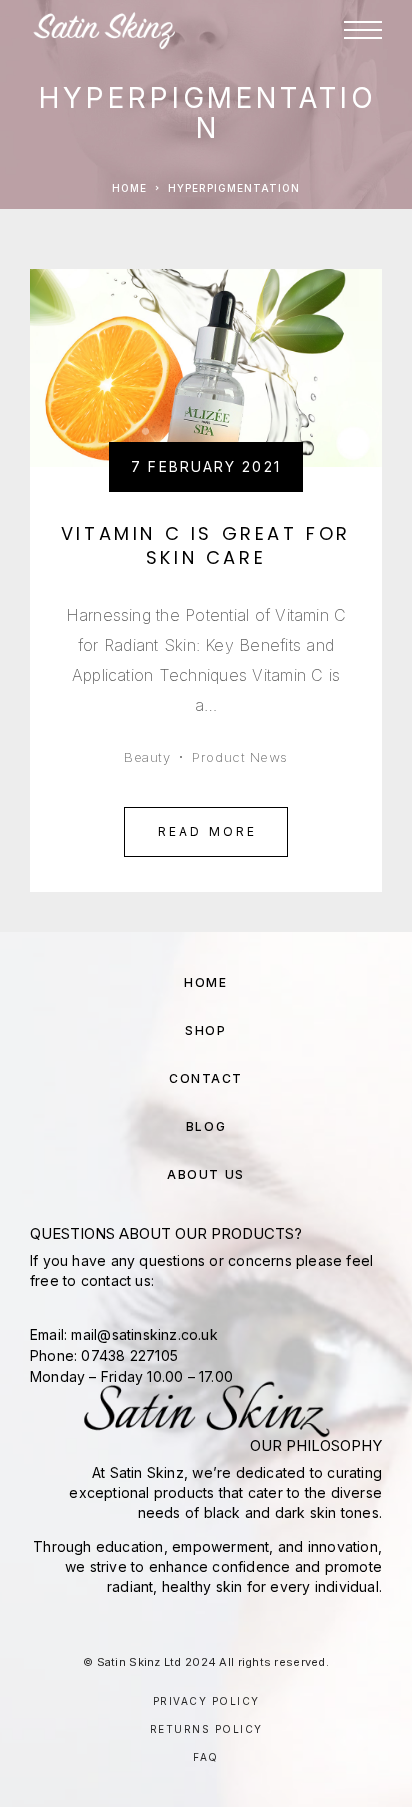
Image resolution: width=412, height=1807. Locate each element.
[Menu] (363, 30)
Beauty (147, 757)
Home (129, 188)
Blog (206, 1126)
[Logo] (104, 30)
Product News (239, 757)
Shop (205, 1030)
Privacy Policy (206, 1701)
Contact (206, 1078)
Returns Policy (206, 1729)
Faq (206, 1757)
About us (205, 1174)
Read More (208, 831)
